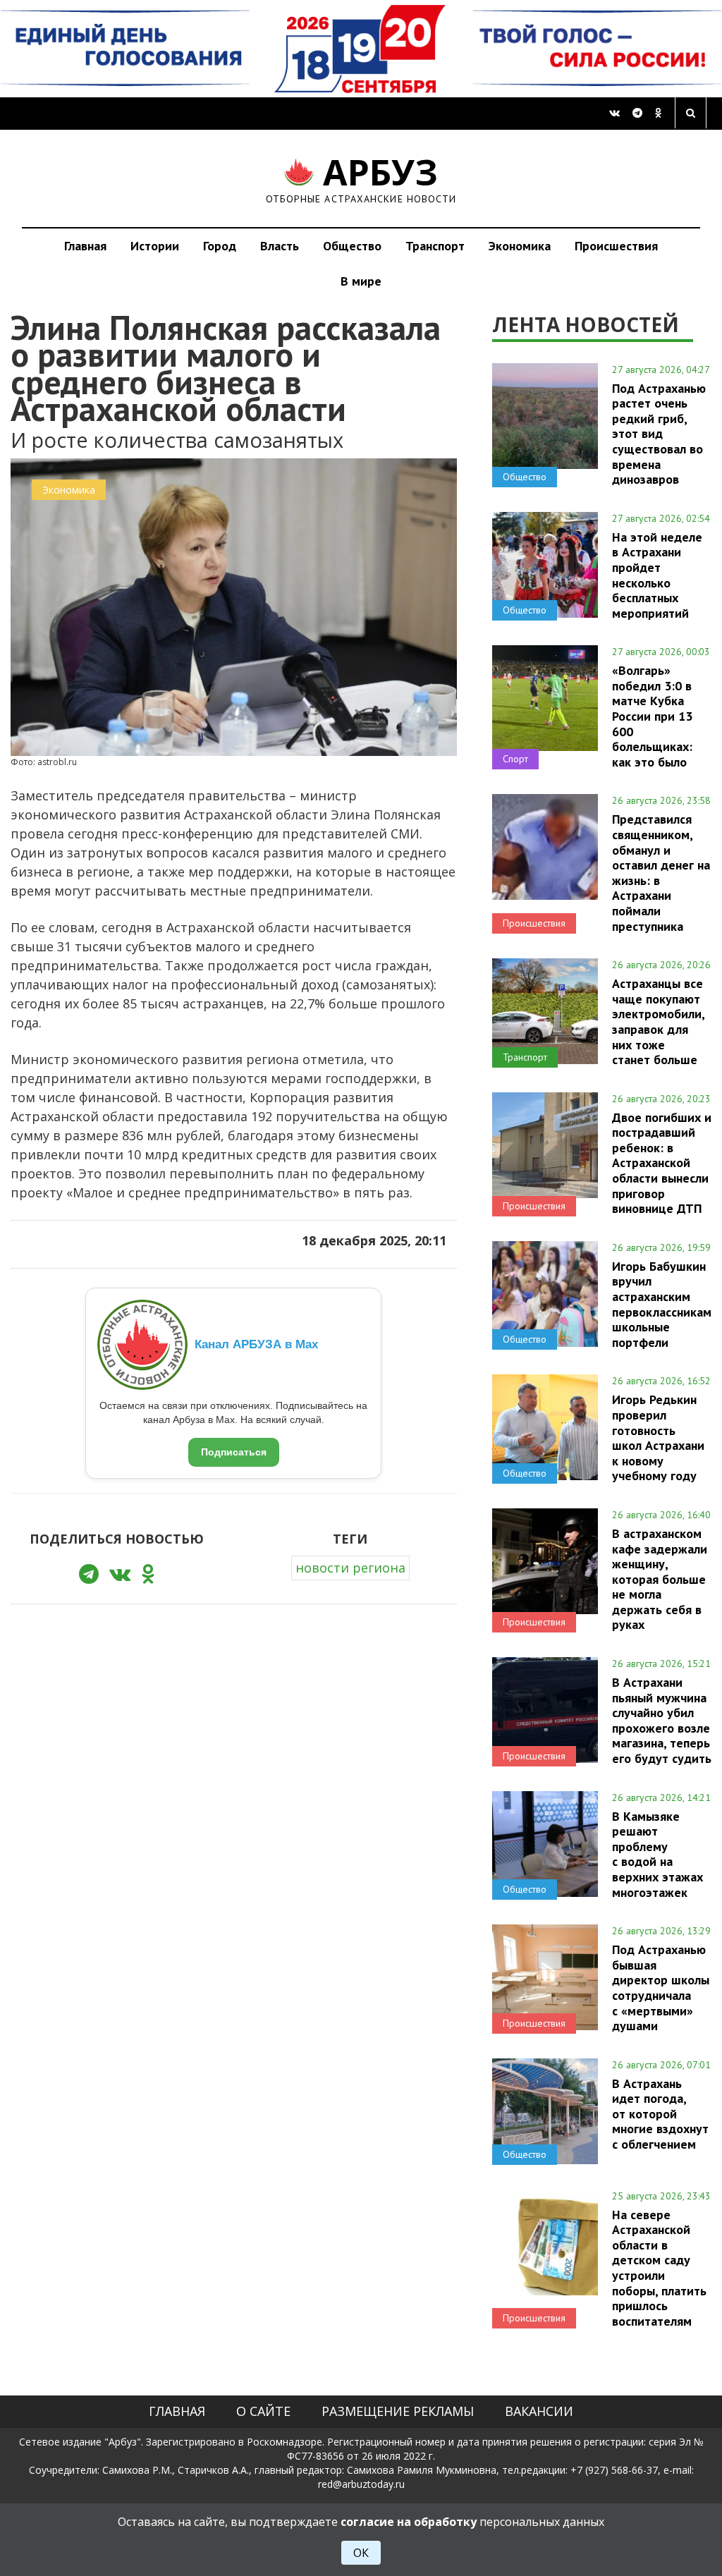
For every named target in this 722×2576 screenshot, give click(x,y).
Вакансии (539, 2411)
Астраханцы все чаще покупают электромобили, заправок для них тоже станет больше (658, 1021)
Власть (280, 246)
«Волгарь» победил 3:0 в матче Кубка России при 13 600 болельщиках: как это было (652, 716)
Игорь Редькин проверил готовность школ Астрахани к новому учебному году (658, 1437)
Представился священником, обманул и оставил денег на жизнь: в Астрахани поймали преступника (661, 872)
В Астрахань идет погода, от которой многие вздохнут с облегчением (660, 2114)
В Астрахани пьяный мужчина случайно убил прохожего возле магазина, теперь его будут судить (662, 1720)
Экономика (520, 246)
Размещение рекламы (398, 2411)
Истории (155, 246)
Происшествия (616, 246)
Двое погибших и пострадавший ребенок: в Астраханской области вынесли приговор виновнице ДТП (662, 1163)
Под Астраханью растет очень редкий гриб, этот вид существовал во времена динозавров (659, 434)
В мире (361, 281)
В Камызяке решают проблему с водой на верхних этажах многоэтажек (657, 1854)
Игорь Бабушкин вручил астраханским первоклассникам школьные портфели (662, 1304)
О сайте (263, 2411)
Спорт (515, 759)
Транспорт (435, 246)
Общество (352, 246)
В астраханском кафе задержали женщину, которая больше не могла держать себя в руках (660, 1579)
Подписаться (234, 1452)
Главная (85, 246)
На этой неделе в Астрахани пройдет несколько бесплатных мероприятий (657, 575)
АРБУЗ (361, 178)
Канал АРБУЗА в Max (256, 1344)
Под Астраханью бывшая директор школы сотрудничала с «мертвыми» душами (661, 1988)
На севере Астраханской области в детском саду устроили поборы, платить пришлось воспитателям (659, 2268)
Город (220, 246)
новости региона (350, 1568)
